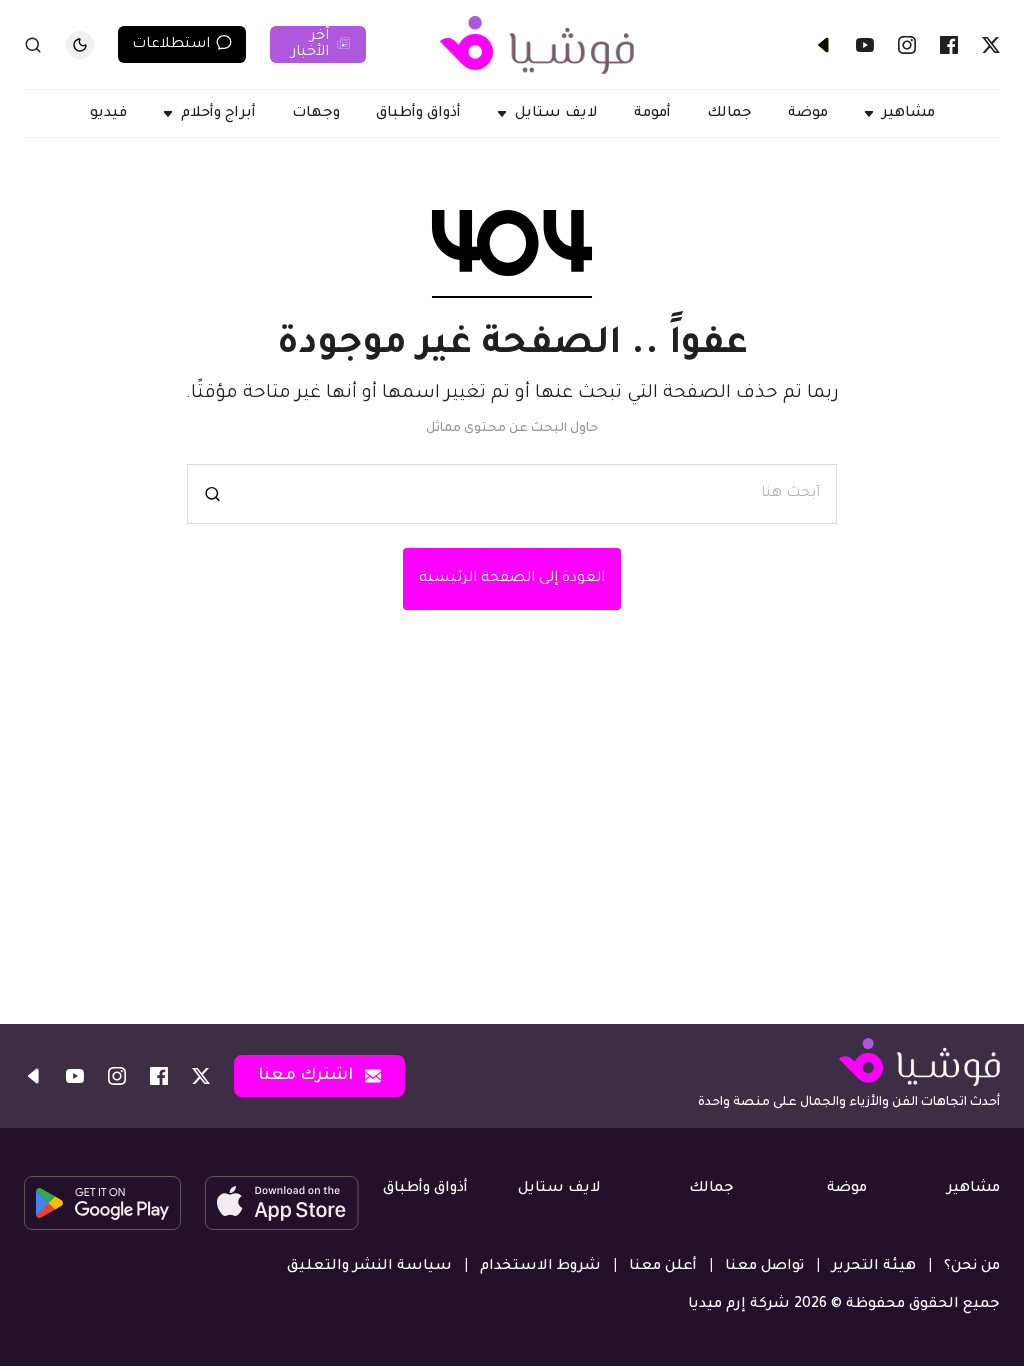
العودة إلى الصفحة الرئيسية (512, 579)
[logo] (537, 45)
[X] (991, 45)
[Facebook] (949, 45)
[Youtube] (865, 45)
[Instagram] (907, 45)
